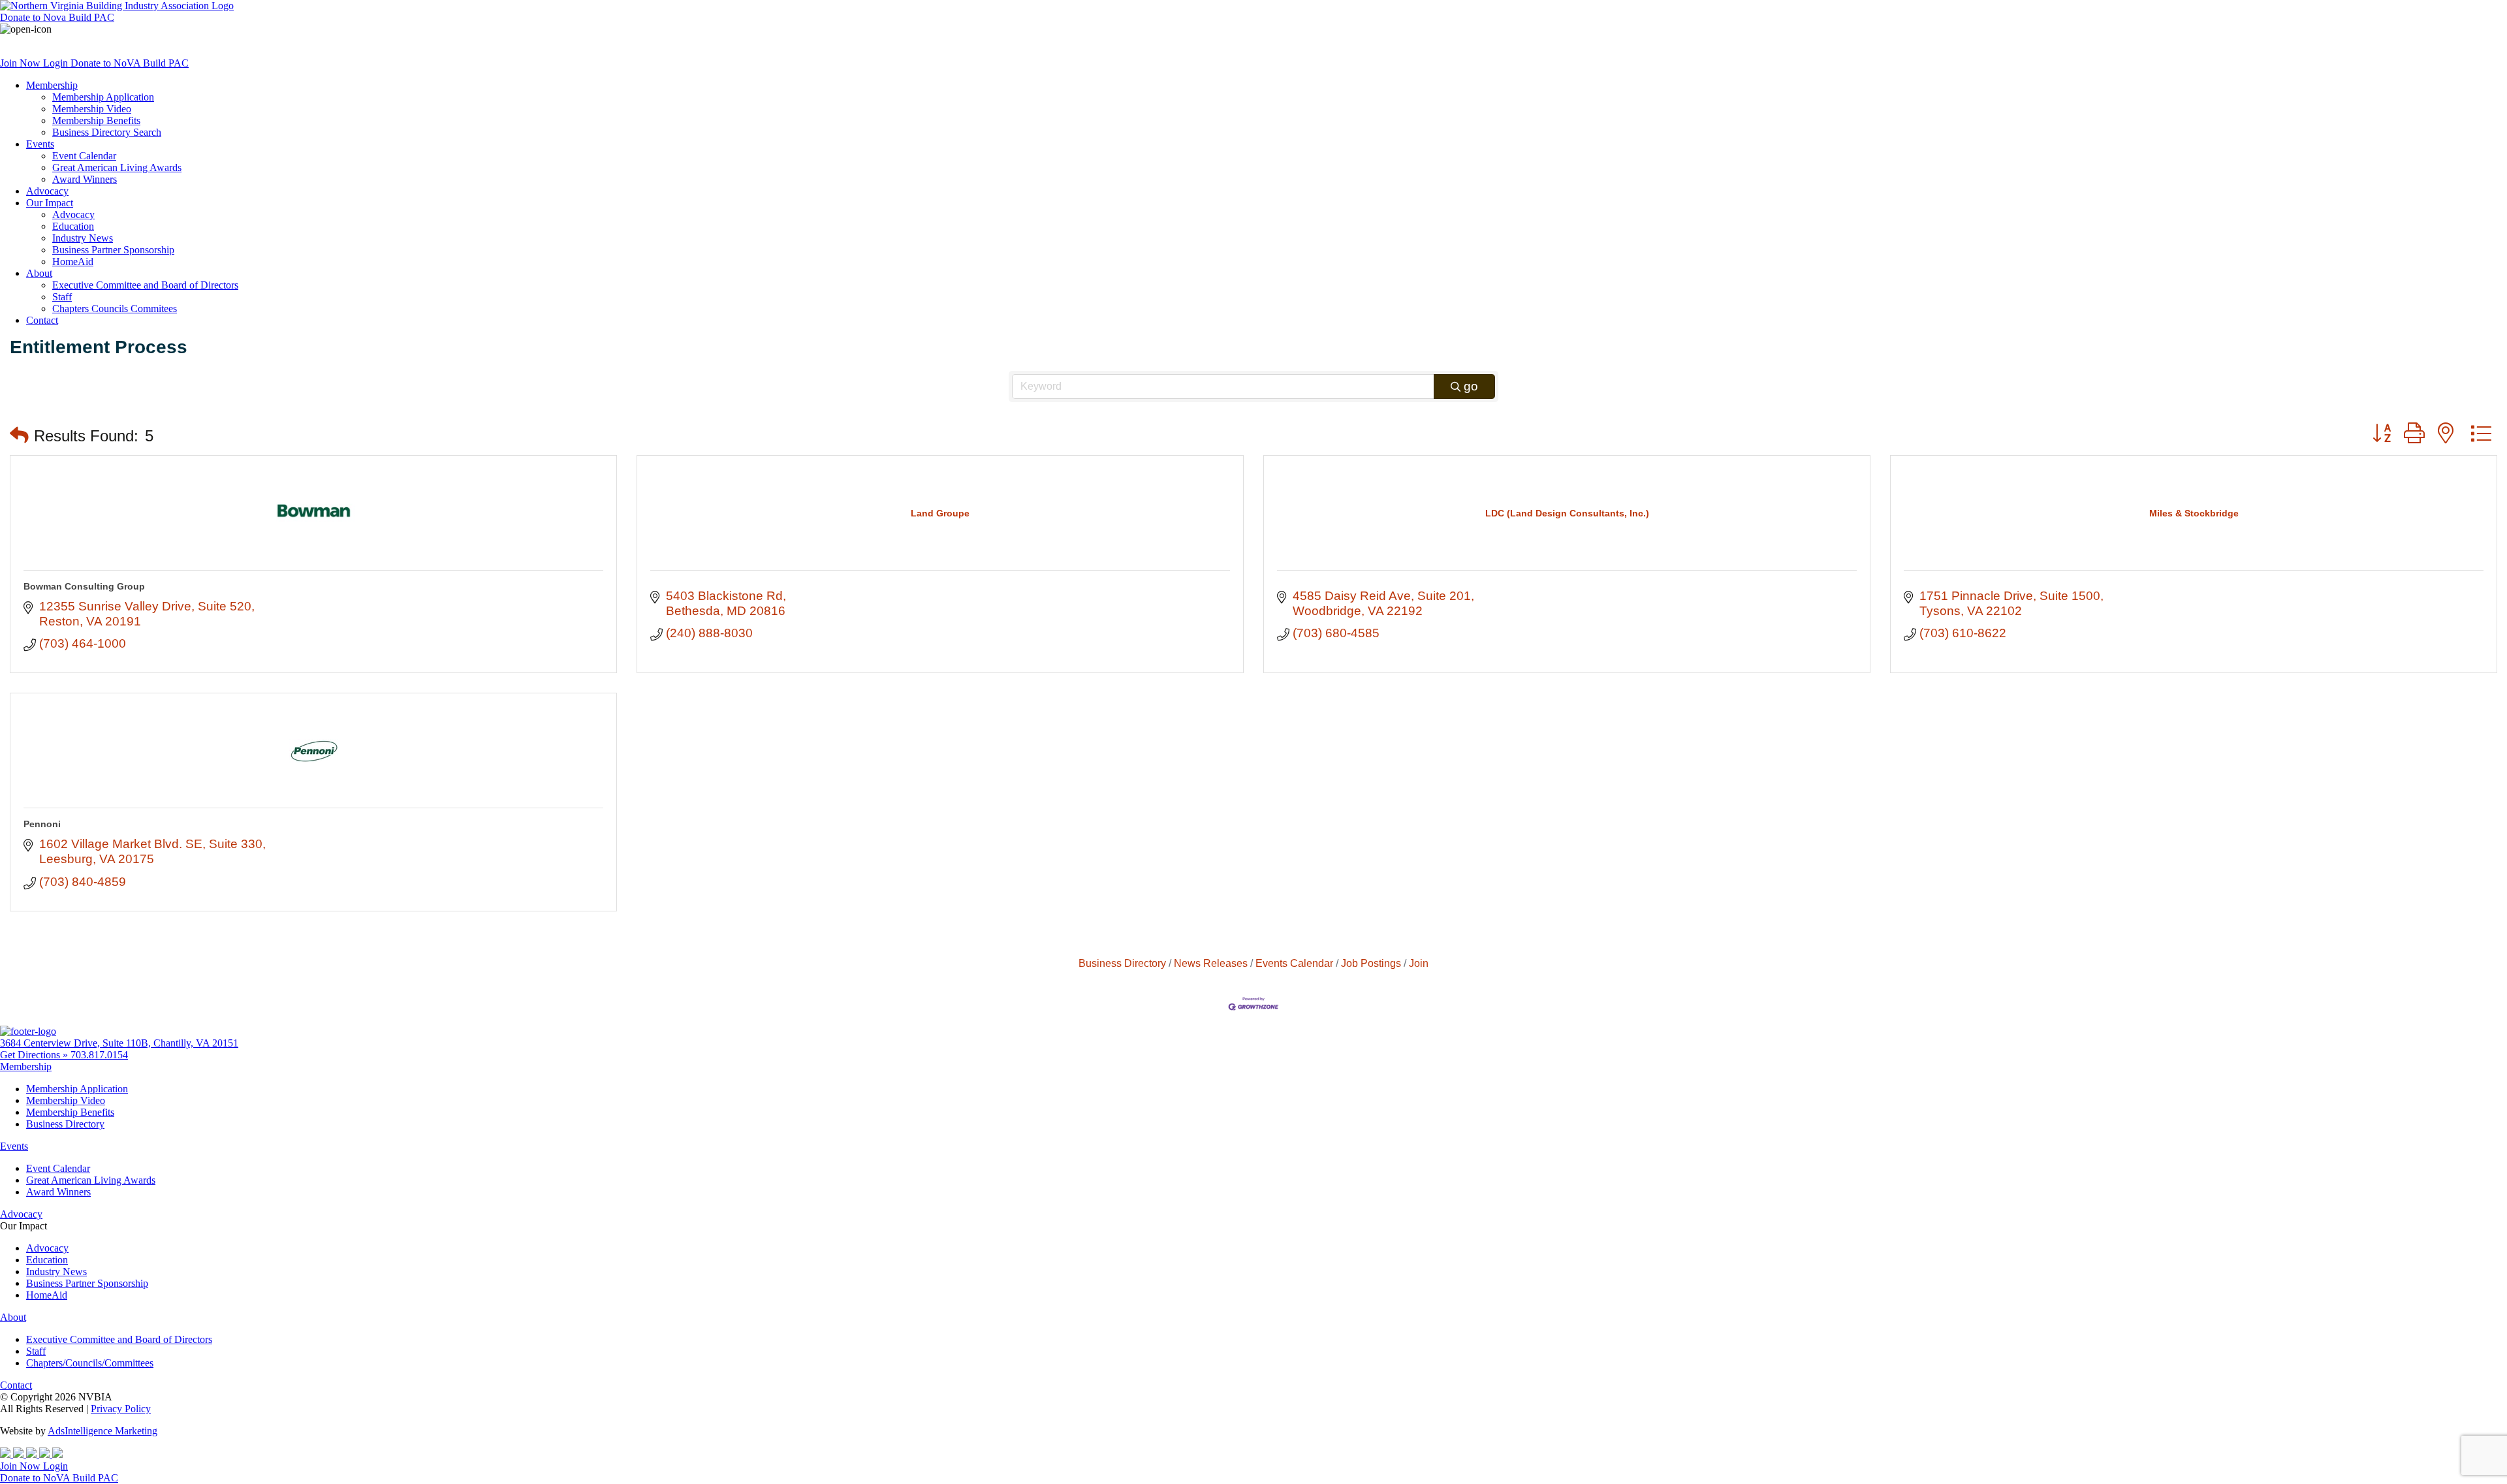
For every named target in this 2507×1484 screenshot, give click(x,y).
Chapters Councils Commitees (115, 308)
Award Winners (85, 179)
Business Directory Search (107, 132)
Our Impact (50, 203)
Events (40, 144)
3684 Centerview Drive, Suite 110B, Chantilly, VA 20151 (119, 1043)
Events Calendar (1294, 963)
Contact (42, 320)
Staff (62, 297)
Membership (52, 85)
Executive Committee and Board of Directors (145, 285)
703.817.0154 (99, 1055)
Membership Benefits (96, 120)
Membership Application (103, 97)
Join (1419, 963)
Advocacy (47, 191)
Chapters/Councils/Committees (90, 1363)
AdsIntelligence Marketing (102, 1431)
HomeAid (73, 261)
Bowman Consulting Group (84, 586)
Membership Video (92, 109)
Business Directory (1122, 963)
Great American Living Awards (117, 167)
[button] (19, 436)
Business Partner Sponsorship (113, 250)
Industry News (83, 238)
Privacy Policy (121, 1409)
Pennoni (42, 824)
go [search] (1471, 386)
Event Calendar (84, 156)
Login (57, 63)
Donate (57, 17)
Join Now (22, 63)
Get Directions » (35, 1055)
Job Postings (1371, 963)
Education (73, 226)
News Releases (1211, 963)
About (39, 273)
